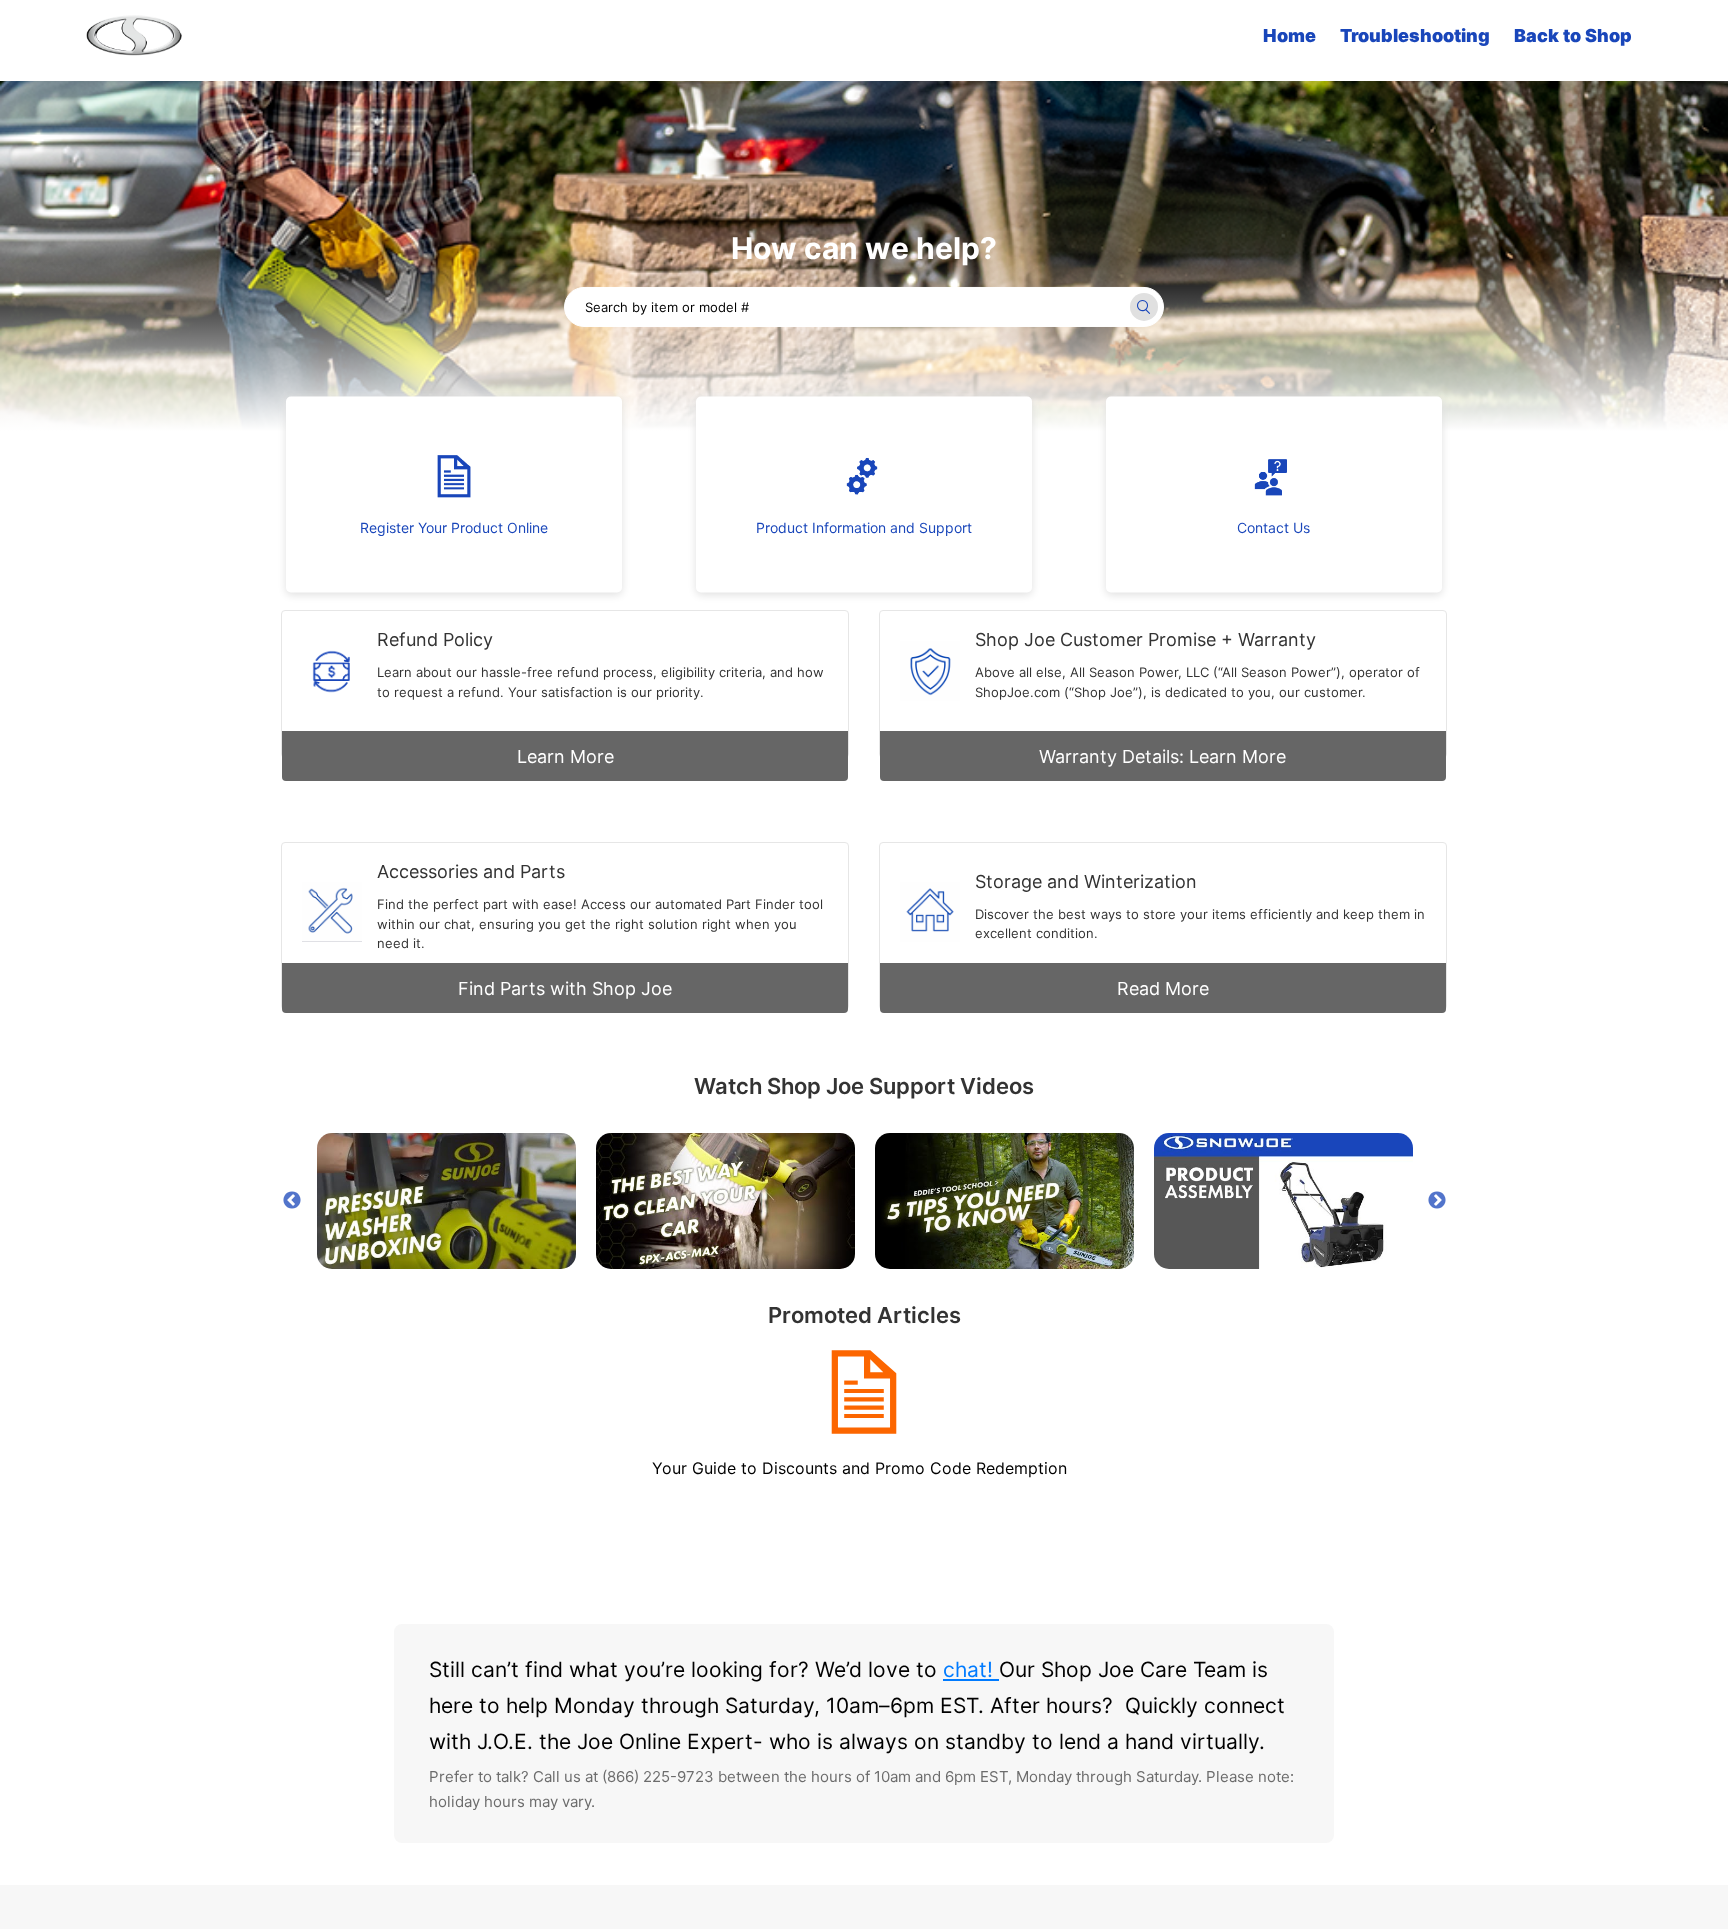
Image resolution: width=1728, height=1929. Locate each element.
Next (1437, 1201)
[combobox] (864, 307)
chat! (971, 1669)
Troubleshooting (1415, 35)
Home (1289, 35)
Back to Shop (1573, 35)
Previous (292, 1201)
